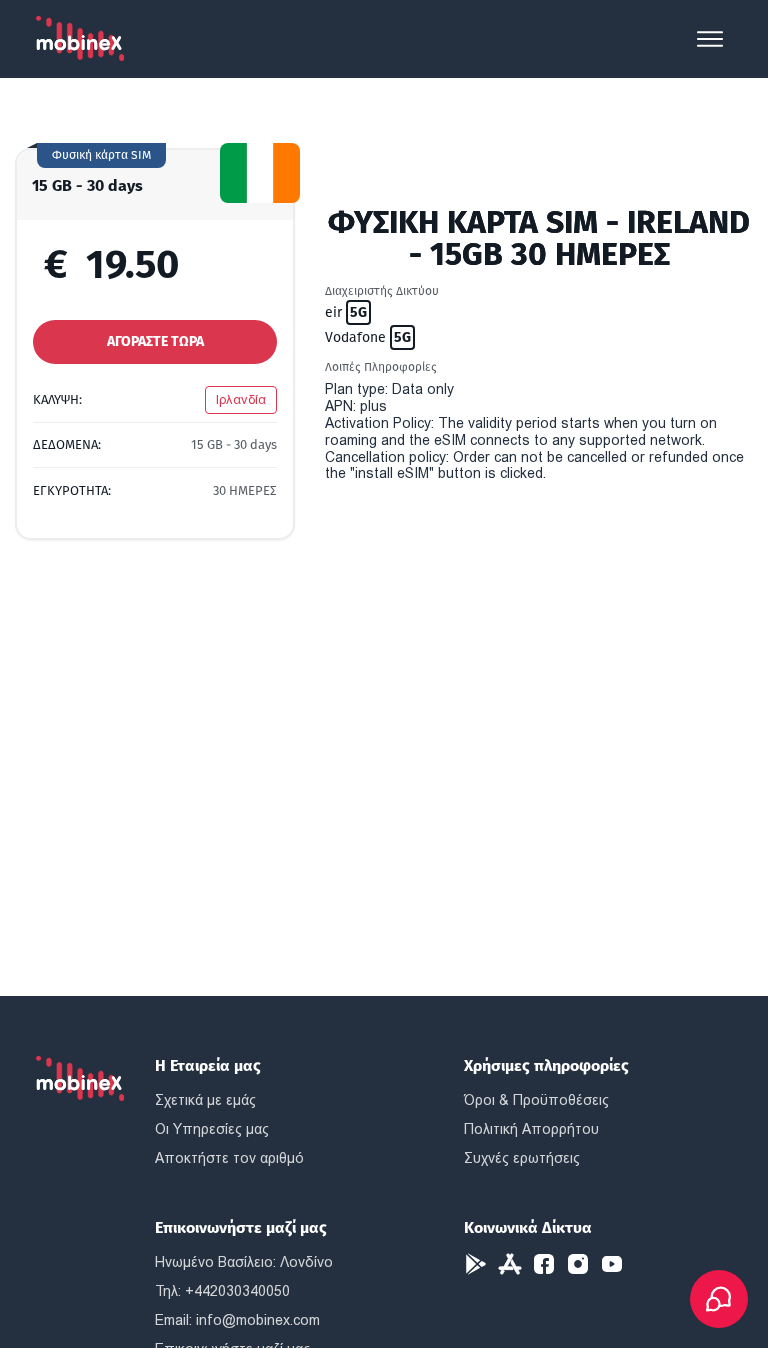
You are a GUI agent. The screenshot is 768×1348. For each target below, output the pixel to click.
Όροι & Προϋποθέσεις (536, 1100)
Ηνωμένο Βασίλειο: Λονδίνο (244, 1262)
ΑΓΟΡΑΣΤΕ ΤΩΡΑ (155, 341)
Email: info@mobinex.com (237, 1320)
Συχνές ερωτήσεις (522, 1158)
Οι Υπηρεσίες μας (212, 1129)
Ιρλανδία (241, 399)
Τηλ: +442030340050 (222, 1291)
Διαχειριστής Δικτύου (382, 291)
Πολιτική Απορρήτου (531, 1129)
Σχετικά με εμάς (205, 1100)
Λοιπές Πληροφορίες (381, 367)
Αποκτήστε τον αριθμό (229, 1158)
